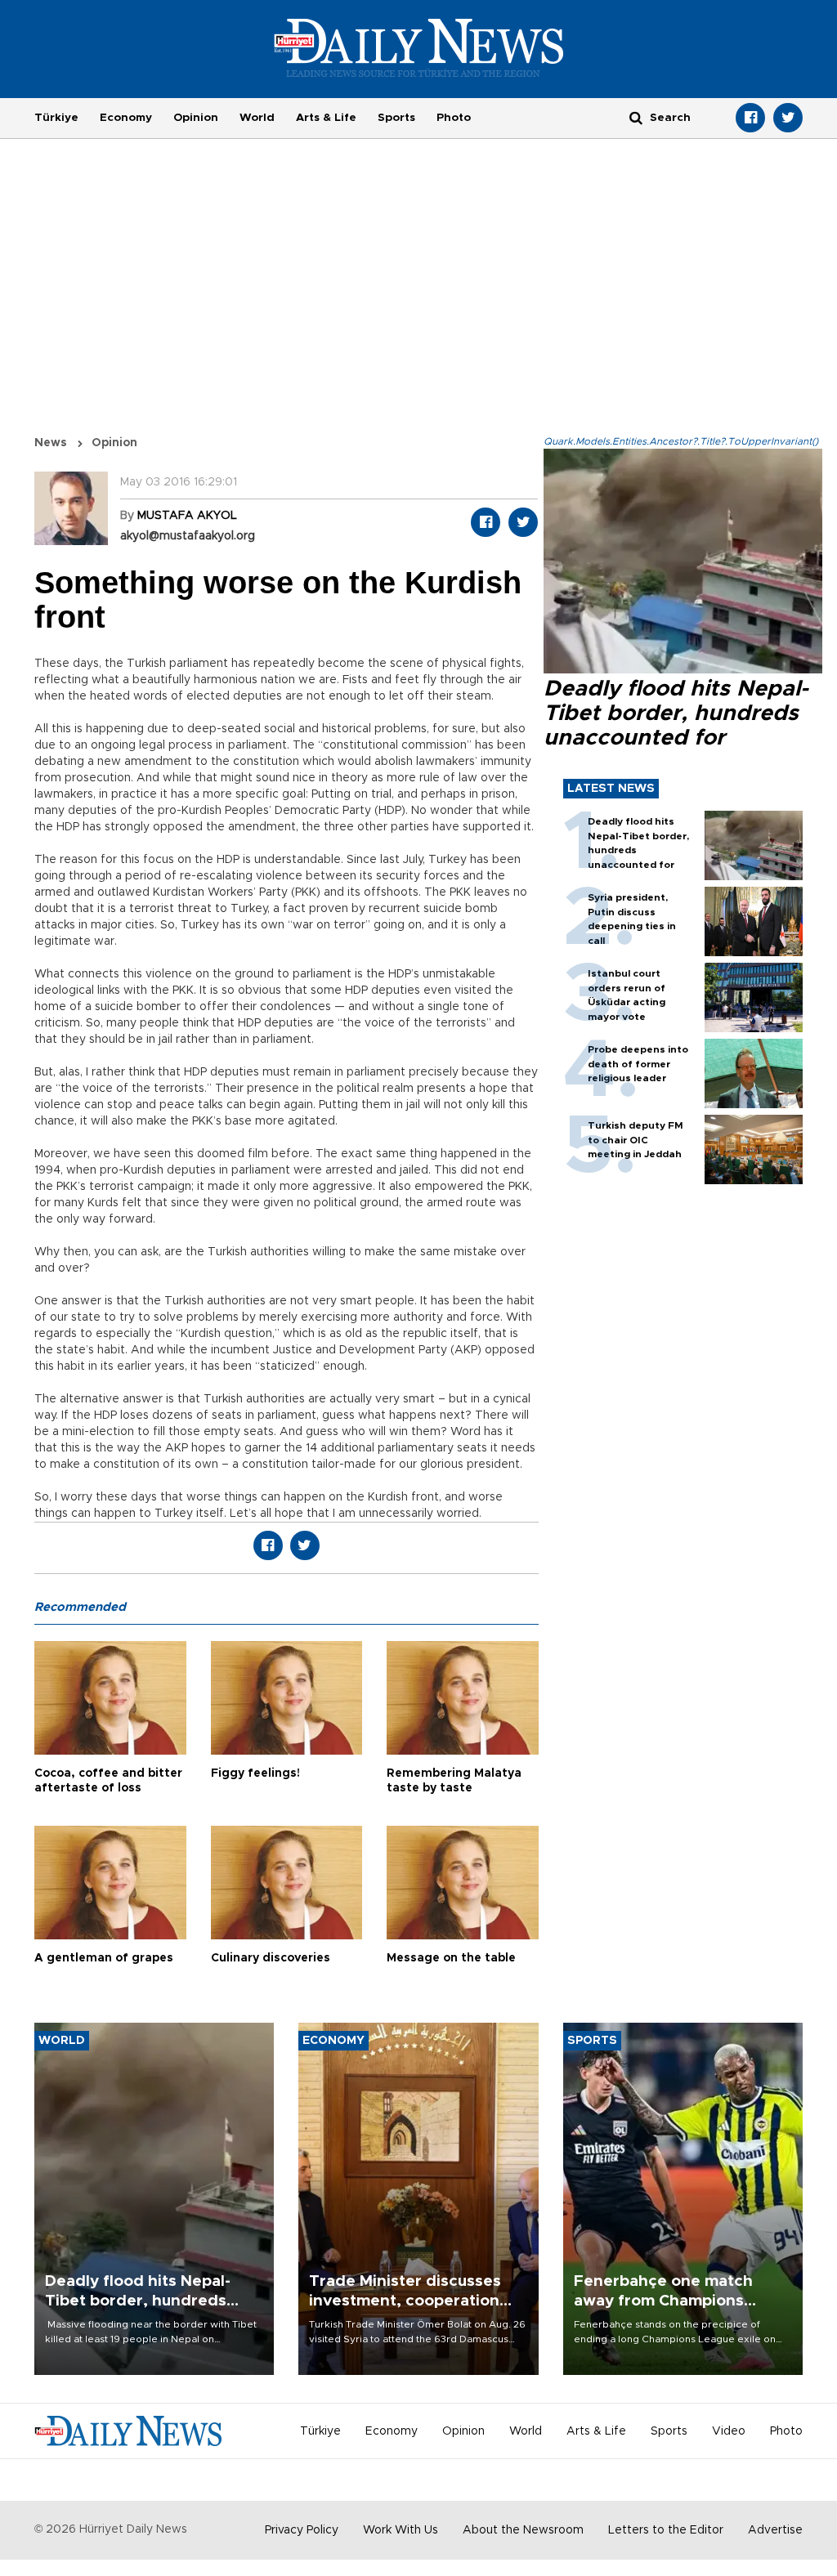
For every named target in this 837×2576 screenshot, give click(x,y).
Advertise (775, 2530)
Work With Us (401, 2530)
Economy (126, 118)
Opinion (196, 118)
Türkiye (56, 118)
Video (729, 2431)
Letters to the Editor (666, 2530)
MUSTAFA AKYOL (187, 516)
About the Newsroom (523, 2530)
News (51, 443)
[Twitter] (788, 118)
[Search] (636, 117)
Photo (454, 118)
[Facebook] (750, 118)
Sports (396, 118)
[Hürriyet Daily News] (419, 47)
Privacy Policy (302, 2530)
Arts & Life (326, 118)
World (257, 118)
